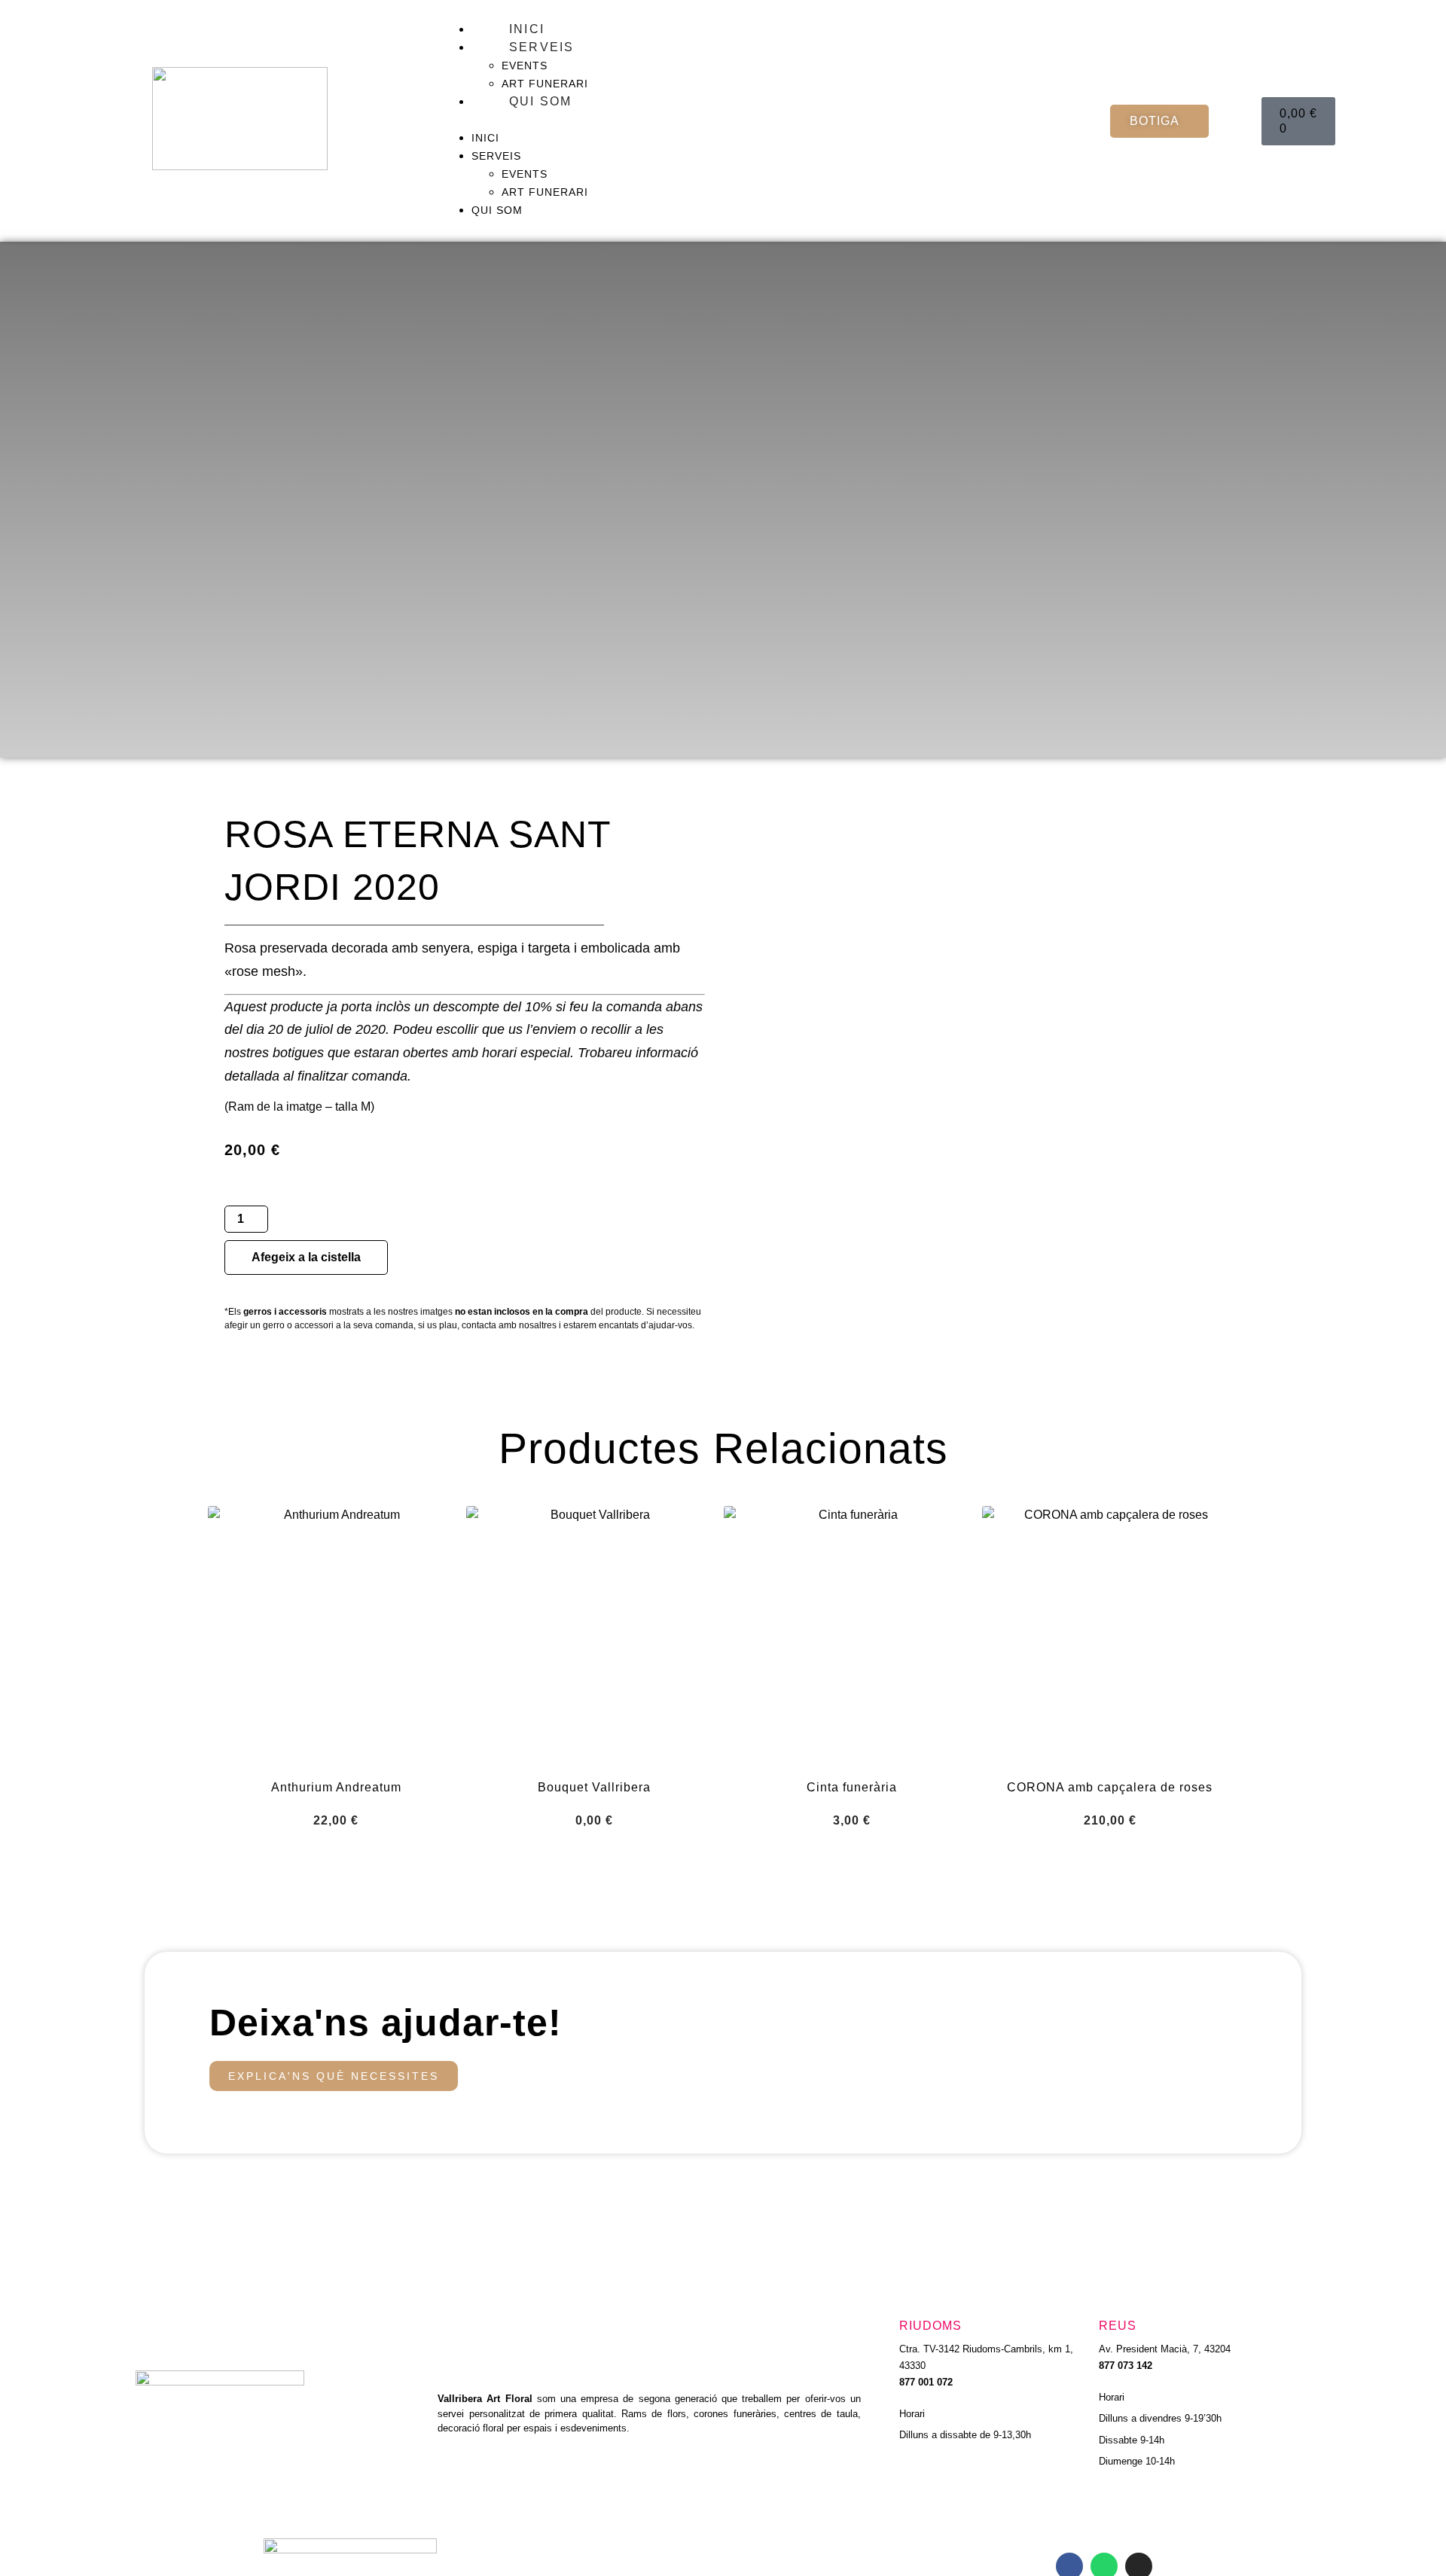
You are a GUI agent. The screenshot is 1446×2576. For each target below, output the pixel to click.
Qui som (540, 101)
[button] (768, 120)
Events (525, 66)
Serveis (541, 47)
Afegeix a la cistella (306, 1257)
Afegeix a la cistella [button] (336, 1857)
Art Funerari (545, 84)
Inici (527, 29)
